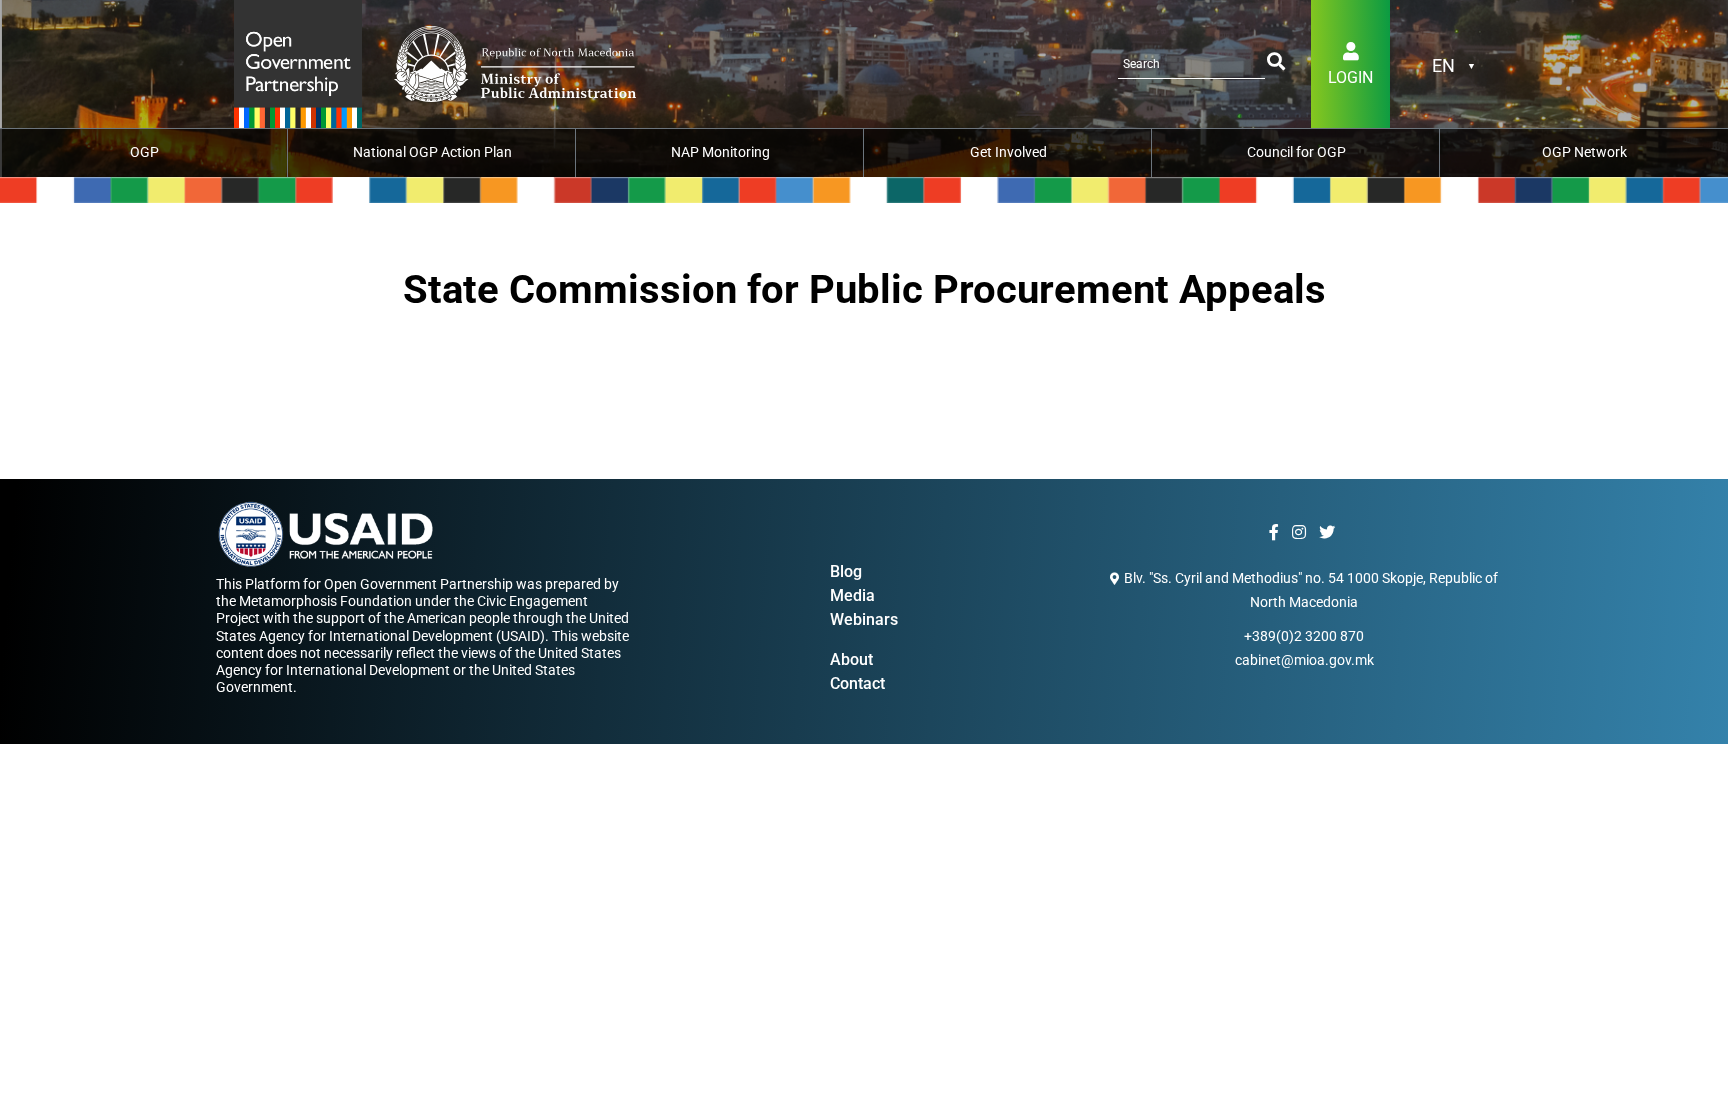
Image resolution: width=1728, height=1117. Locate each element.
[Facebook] (1276, 533)
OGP (144, 152)
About (851, 659)
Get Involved (1008, 152)
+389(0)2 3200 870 (1304, 636)
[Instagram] (1301, 533)
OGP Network (1584, 152)
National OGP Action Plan (432, 152)
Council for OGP (1296, 152)
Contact (857, 683)
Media (852, 595)
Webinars (864, 619)
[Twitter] (1329, 533)
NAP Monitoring (720, 152)
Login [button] (1350, 77)
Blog (846, 571)
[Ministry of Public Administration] (298, 62)
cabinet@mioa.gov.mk (1304, 660)
